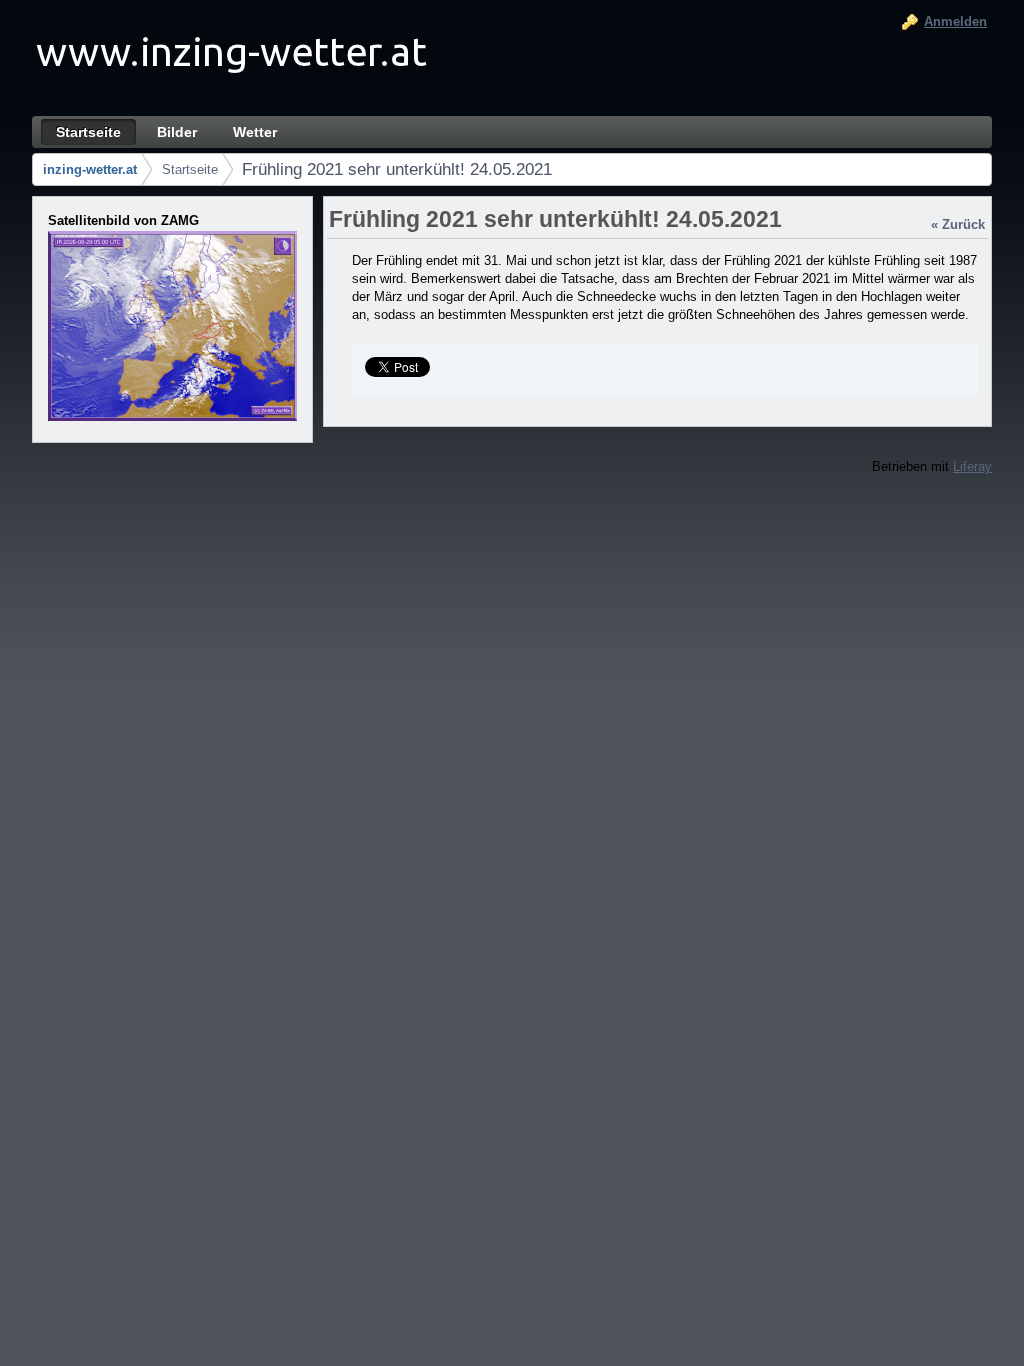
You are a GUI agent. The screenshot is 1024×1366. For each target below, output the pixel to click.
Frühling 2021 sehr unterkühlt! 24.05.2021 (397, 169)
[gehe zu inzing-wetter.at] (232, 57)
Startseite (190, 169)
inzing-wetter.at (90, 169)
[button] (174, 326)
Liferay (972, 466)
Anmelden (955, 21)
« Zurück (958, 224)
